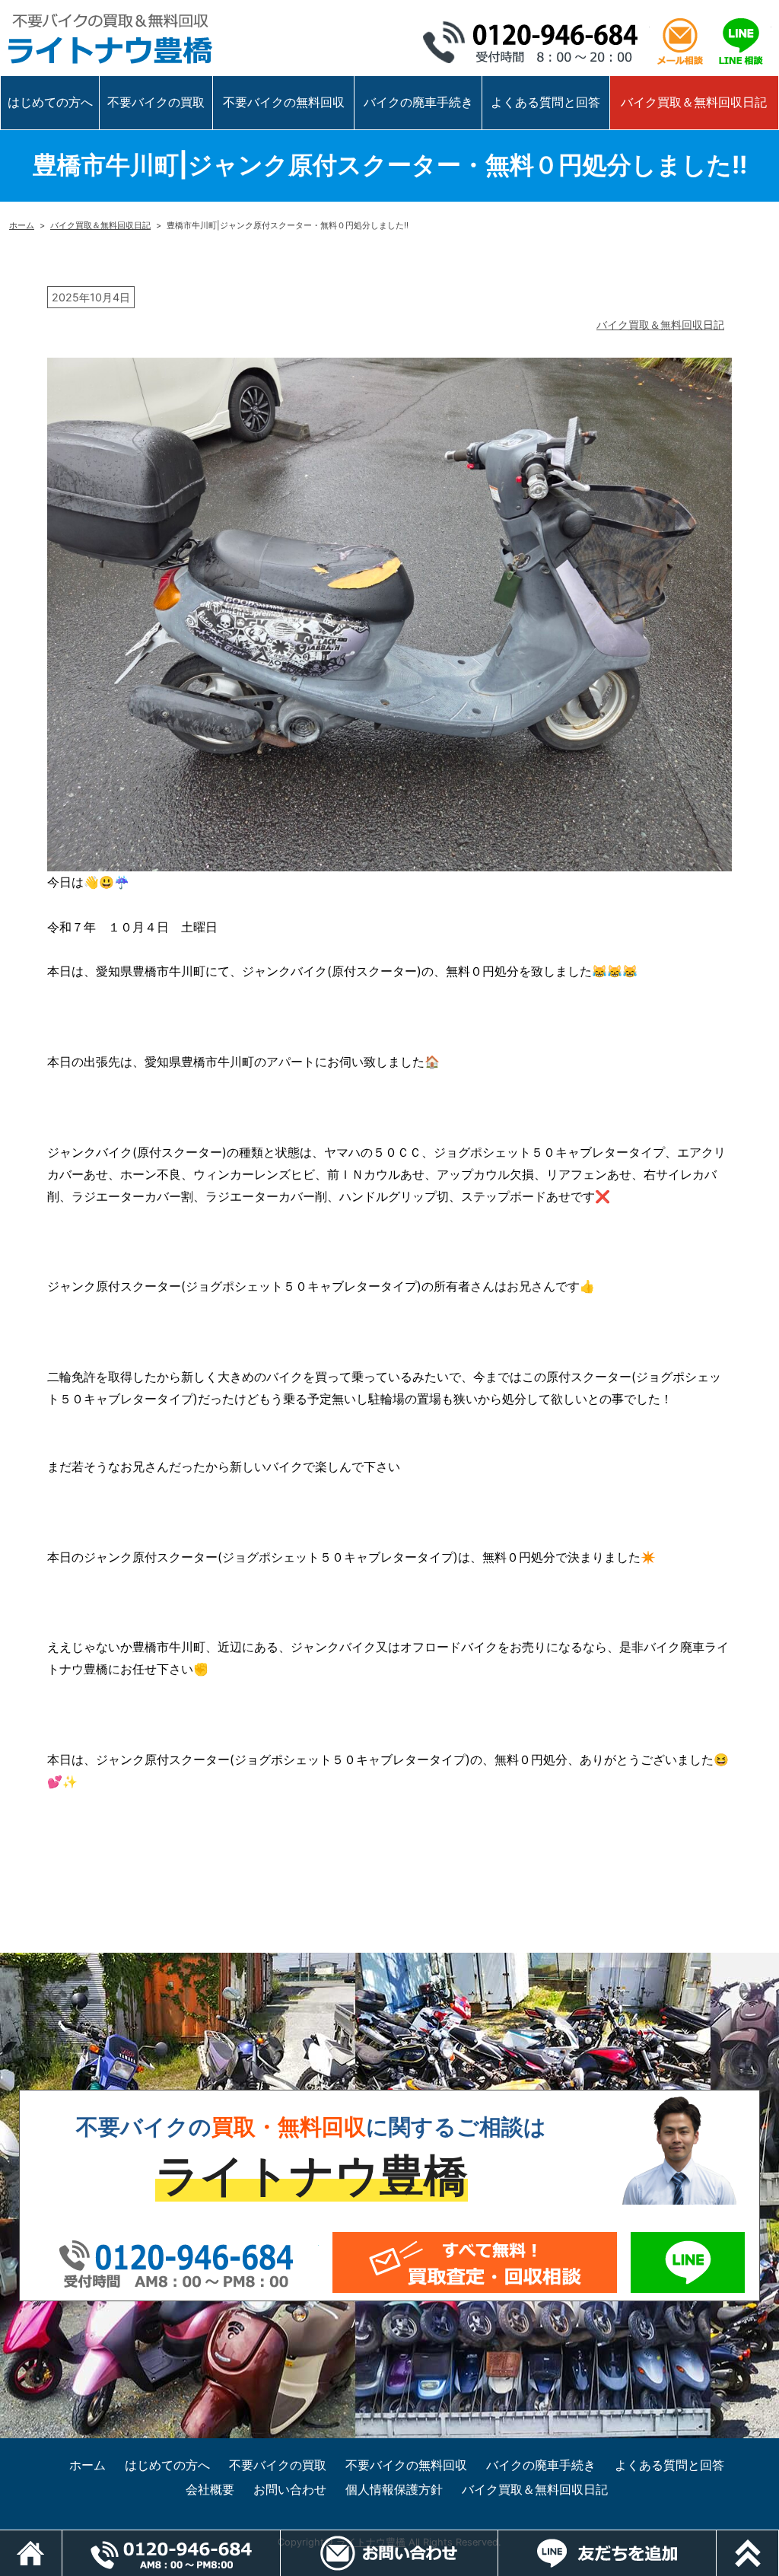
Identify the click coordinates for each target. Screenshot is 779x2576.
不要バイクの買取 (156, 102)
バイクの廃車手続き (418, 102)
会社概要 (210, 2489)
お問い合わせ (290, 2489)
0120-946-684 (536, 42)
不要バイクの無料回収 (284, 102)
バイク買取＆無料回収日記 (694, 102)
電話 (280, 2538)
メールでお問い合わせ (475, 2262)
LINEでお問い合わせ (687, 2262)
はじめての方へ (50, 102)
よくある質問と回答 (545, 102)
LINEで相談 (741, 42)
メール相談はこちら (680, 42)
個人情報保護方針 (394, 2489)
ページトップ (779, 2538)
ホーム (22, 225)
